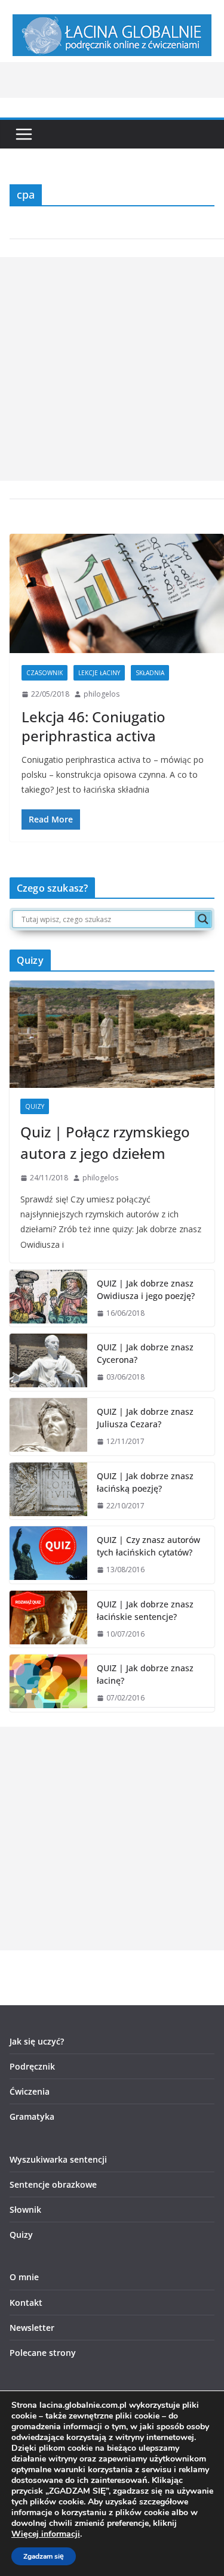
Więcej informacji (46, 2534)
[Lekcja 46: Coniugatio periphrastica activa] (117, 593)
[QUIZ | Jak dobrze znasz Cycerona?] (48, 1362)
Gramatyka (32, 2116)
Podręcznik (32, 2066)
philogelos (102, 694)
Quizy (35, 1106)
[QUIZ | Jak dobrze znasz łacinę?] (48, 1683)
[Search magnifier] (203, 919)
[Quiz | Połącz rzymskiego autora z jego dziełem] (112, 1034)
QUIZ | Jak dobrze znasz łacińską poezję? (145, 1482)
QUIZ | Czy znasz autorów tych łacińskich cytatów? (148, 1546)
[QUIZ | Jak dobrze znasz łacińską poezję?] (48, 1491)
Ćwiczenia (30, 2091)
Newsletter (32, 2328)
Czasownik (45, 673)
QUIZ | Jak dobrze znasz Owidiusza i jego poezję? (146, 1289)
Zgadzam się (44, 2556)
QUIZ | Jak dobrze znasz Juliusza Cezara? (145, 1418)
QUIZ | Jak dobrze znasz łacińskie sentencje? (145, 1610)
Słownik (25, 2209)
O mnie (24, 2277)
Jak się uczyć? (37, 2041)
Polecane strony (43, 2353)
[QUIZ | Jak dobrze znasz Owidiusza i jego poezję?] (48, 1298)
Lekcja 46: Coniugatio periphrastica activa (93, 726)
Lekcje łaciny (99, 673)
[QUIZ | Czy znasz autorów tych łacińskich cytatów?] (48, 1555)
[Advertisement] (112, 369)
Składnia (150, 673)
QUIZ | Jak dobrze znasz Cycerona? (145, 1353)
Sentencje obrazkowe (53, 2184)
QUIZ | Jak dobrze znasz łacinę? (145, 1674)
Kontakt (26, 2303)
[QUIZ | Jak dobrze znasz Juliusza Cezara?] (48, 1427)
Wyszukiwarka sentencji (58, 2159)
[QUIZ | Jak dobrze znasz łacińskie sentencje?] (48, 1619)
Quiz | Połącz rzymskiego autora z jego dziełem (105, 1142)
